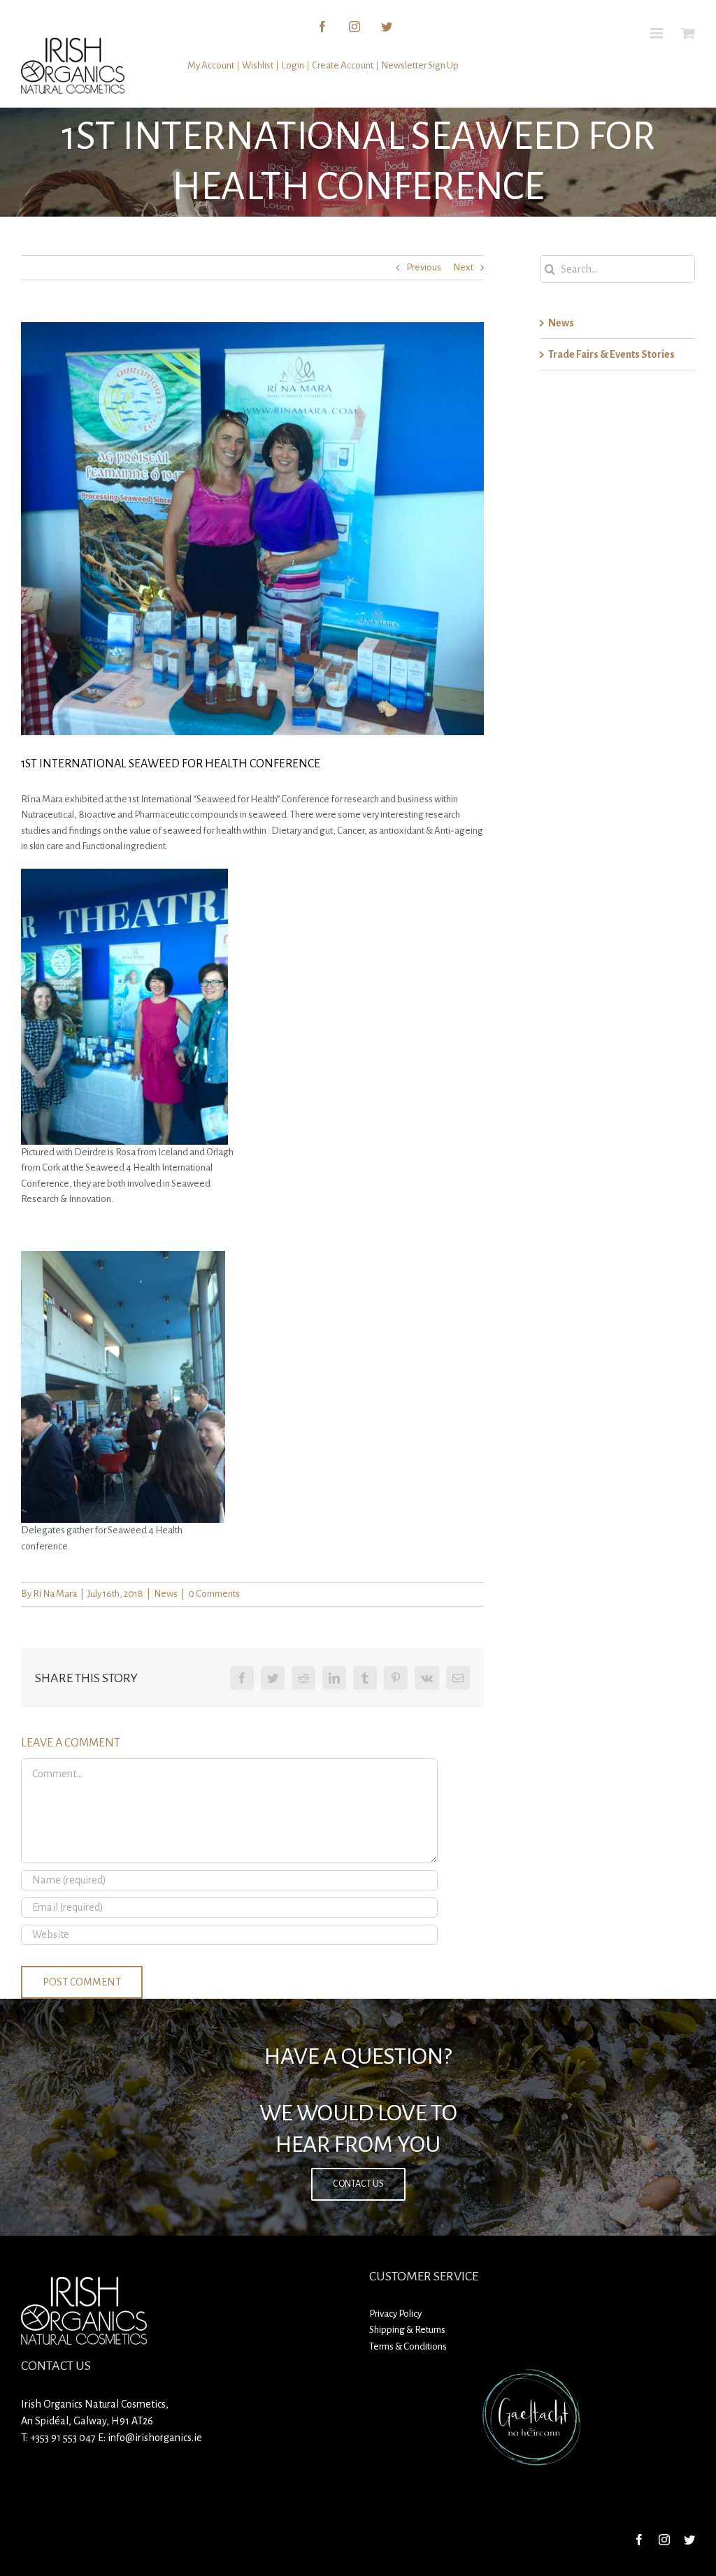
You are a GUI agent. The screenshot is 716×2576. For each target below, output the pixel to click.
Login (293, 65)
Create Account (343, 65)
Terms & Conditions (408, 2346)
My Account (211, 65)
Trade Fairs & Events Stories (611, 354)
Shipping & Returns (407, 2330)
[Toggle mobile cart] (688, 33)
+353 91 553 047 (63, 2438)
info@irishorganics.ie (155, 2438)
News (166, 1594)
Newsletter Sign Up (420, 65)
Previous (424, 267)
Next (463, 267)
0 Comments (214, 1594)
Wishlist (258, 65)
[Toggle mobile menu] (658, 33)
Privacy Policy (395, 2314)
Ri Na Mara (55, 1594)
